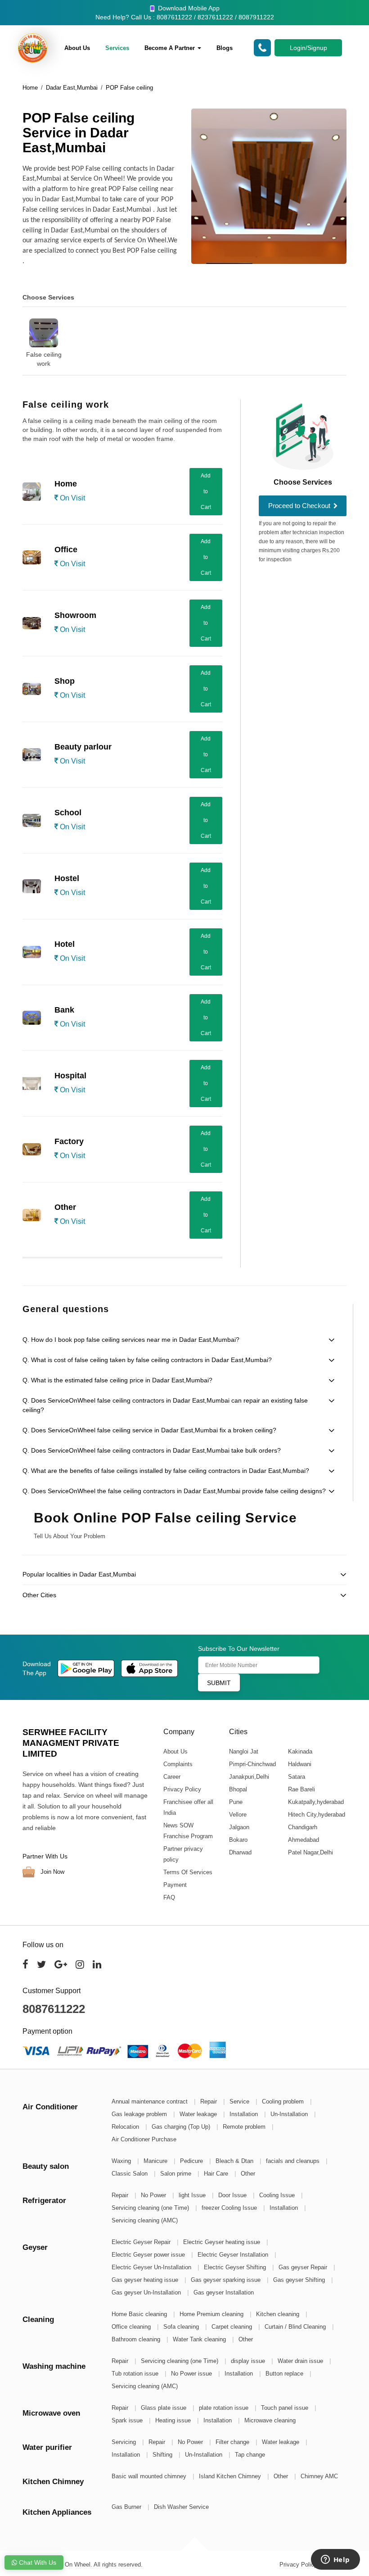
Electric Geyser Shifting (236, 2267)
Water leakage (199, 2114)
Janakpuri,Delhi (249, 1777)
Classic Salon (130, 2174)
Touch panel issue (286, 2408)
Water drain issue (301, 2361)
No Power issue (192, 2374)
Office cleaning (132, 2327)
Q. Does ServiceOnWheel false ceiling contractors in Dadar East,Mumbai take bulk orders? (152, 1450)
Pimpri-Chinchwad (252, 1764)
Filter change (233, 2442)
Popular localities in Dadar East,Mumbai (79, 1574)
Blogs (225, 48)
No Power (154, 2195)
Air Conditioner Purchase (144, 2139)
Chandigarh (302, 1827)
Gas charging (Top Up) (182, 2127)
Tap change (250, 2455)
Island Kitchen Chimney (231, 2476)
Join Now (52, 1872)
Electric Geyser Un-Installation (152, 2267)
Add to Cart (206, 491)
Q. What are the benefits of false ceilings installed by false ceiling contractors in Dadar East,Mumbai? (166, 1471)
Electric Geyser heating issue (223, 2242)
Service (240, 2101)
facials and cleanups (294, 2161)
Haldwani (299, 1764)
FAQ (169, 1897)
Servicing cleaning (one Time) (151, 2208)
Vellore (237, 1815)
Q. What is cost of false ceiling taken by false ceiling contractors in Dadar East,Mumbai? (147, 1360)
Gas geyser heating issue (146, 2280)
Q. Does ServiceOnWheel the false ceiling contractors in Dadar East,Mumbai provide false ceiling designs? (174, 1491)
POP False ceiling (129, 88)
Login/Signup (308, 48)
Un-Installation (290, 2114)
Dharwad (240, 1852)
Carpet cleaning (233, 2327)
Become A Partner (171, 48)
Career (172, 1777)
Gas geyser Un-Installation (147, 2292)
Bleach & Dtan (235, 2161)
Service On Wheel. (68, 2565)
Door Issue (233, 2195)
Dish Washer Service (181, 2507)
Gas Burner (127, 2507)
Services (117, 48)
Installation (245, 2114)
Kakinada (300, 1751)
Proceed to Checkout (300, 506)
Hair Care (217, 2174)
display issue (249, 2361)
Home (30, 88)
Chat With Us (37, 2562)
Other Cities (39, 1595)
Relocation (126, 2127)
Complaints (178, 1764)
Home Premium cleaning (212, 2314)
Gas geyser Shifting (300, 2280)
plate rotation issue (225, 2408)
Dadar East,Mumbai (72, 88)
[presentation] (19, 336)
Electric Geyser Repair (142, 2242)
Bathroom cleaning (137, 2339)
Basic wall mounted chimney (150, 2476)
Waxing (122, 2161)
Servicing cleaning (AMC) (145, 2220)
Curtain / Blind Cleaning (296, 2327)
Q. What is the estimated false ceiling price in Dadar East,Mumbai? (117, 1380)
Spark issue (128, 2420)
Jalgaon (239, 1827)
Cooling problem (284, 2101)
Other (248, 2174)
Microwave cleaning (270, 2420)
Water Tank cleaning (200, 2339)
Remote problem (245, 2127)
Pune (235, 1802)
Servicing (125, 2442)
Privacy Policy (182, 1789)
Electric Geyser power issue (149, 2255)
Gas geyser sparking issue (227, 2280)
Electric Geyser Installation (234, 2255)
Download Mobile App (188, 8)
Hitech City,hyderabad (316, 1815)
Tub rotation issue (136, 2374)
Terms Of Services (188, 1872)
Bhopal (238, 1789)
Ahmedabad (303, 1840)
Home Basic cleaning (140, 2314)
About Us (77, 48)
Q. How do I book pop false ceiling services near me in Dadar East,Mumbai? (131, 1340)
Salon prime (177, 2174)
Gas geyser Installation (224, 2292)
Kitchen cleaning (279, 2314)
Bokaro (238, 1840)
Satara (296, 1777)
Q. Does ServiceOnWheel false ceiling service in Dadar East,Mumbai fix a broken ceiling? (149, 1430)
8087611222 (54, 2009)
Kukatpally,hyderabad (315, 1802)
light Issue (193, 2195)
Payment (175, 1885)
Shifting (163, 2455)
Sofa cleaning (182, 2327)
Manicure (156, 2161)
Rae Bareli (301, 1789)
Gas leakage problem (140, 2114)
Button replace (285, 2374)
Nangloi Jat (243, 1751)
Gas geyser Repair (304, 2267)
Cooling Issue (278, 2195)
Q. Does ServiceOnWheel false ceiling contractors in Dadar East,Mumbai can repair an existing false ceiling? (165, 1405)
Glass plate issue (164, 2408)
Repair (209, 2101)
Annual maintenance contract (151, 2101)
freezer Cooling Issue (230, 2208)
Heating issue (174, 2420)
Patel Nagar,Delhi (310, 1852)
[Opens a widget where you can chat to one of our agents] (335, 2560)
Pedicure (192, 2161)
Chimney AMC (319, 2476)
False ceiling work (44, 359)
